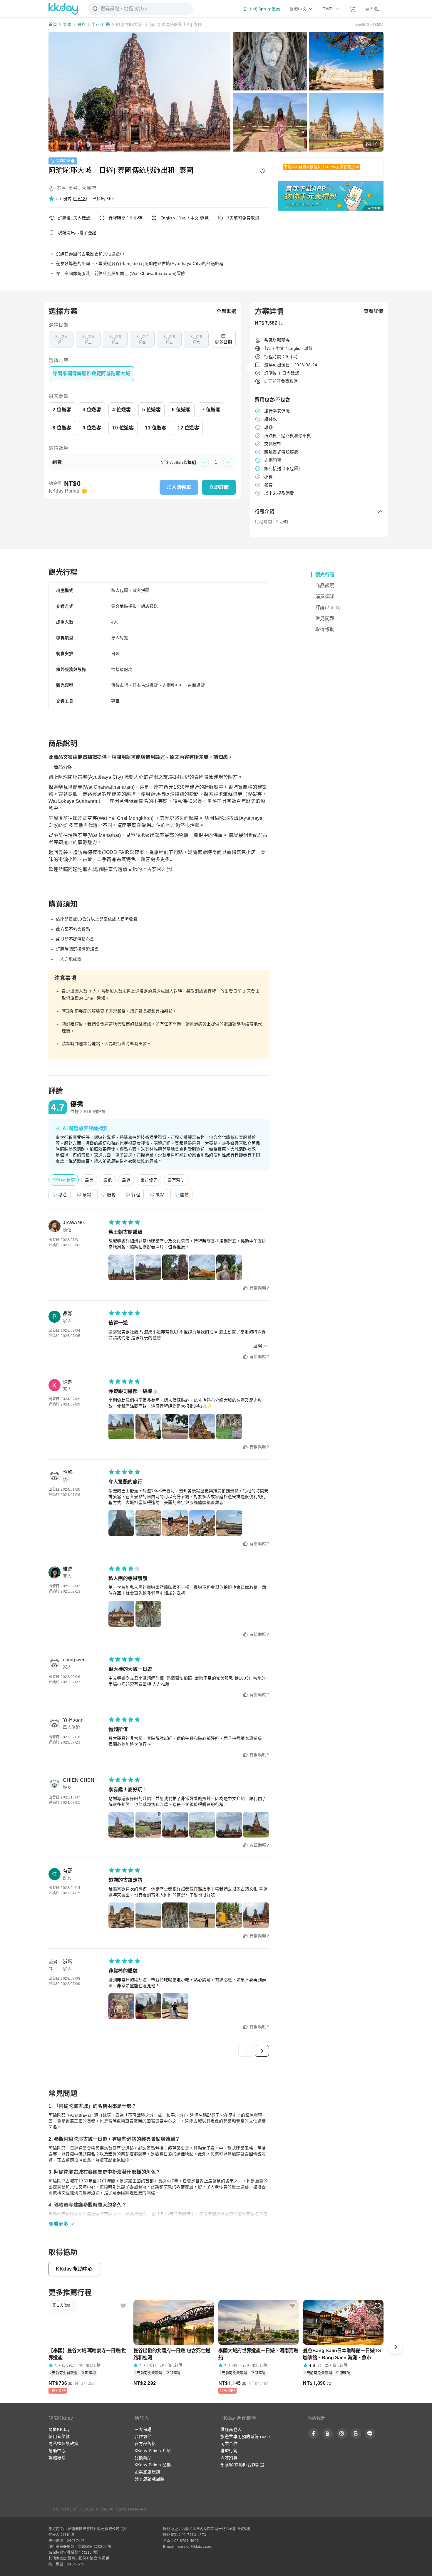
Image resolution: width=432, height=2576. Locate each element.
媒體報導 (57, 2458)
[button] (68, 199)
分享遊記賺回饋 (150, 2479)
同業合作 (229, 2444)
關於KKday (59, 2429)
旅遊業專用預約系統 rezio (245, 2436)
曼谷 (82, 24)
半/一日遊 (101, 24)
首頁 (53, 24)
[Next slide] (395, 2347)
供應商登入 (231, 2429)
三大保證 (143, 2429)
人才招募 (229, 2458)
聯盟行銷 (229, 2451)
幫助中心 (57, 2451)
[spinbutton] (216, 462)
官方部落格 (145, 2444)
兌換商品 (143, 2458)
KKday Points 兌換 (153, 2465)
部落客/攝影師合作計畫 (242, 2465)
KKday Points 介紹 (153, 2451)
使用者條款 (59, 2436)
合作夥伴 (143, 2436)
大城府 (89, 188)
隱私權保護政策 (63, 2444)
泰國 (67, 24)
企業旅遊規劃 (147, 2472)
